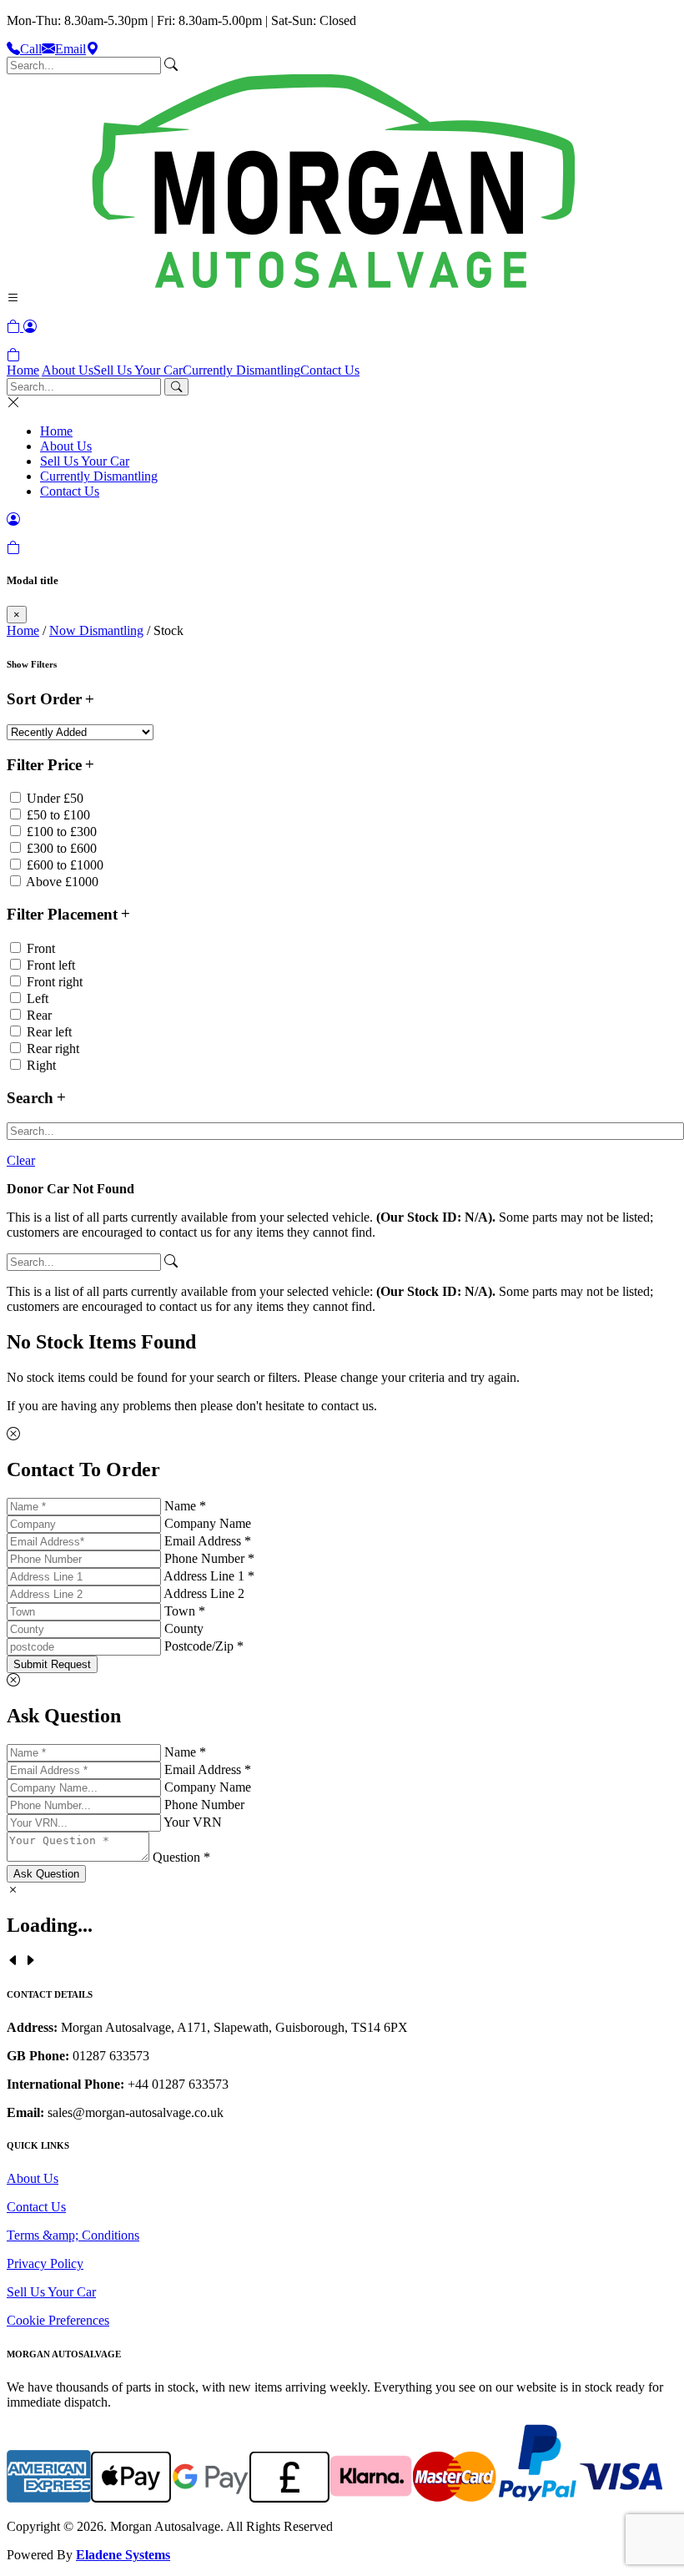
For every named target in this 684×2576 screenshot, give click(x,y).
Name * (185, 1506)
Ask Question (46, 1874)
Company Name (208, 1523)
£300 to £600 (62, 848)
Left (38, 998)
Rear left (49, 1032)
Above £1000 (62, 882)
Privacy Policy (45, 2263)
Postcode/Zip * (204, 1646)
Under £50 (55, 798)
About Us (68, 370)
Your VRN (193, 1822)
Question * (181, 1857)
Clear (21, 1160)
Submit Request (52, 1664)
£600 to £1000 (65, 865)
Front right (55, 982)
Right (41, 1065)
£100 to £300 (62, 832)
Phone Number (204, 1805)
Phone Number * (209, 1558)
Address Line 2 (204, 1593)
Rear (39, 1015)
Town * (185, 1611)
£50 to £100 (58, 815)
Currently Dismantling (241, 370)
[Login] (30, 327)
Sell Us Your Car (138, 370)
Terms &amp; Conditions (73, 2235)
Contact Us (330, 370)
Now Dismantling (96, 630)
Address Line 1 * (209, 1576)
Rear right (53, 1049)
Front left (51, 965)
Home (23, 370)
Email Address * (208, 1541)
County (184, 1628)
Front (41, 948)
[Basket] (13, 355)
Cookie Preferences (58, 2320)
